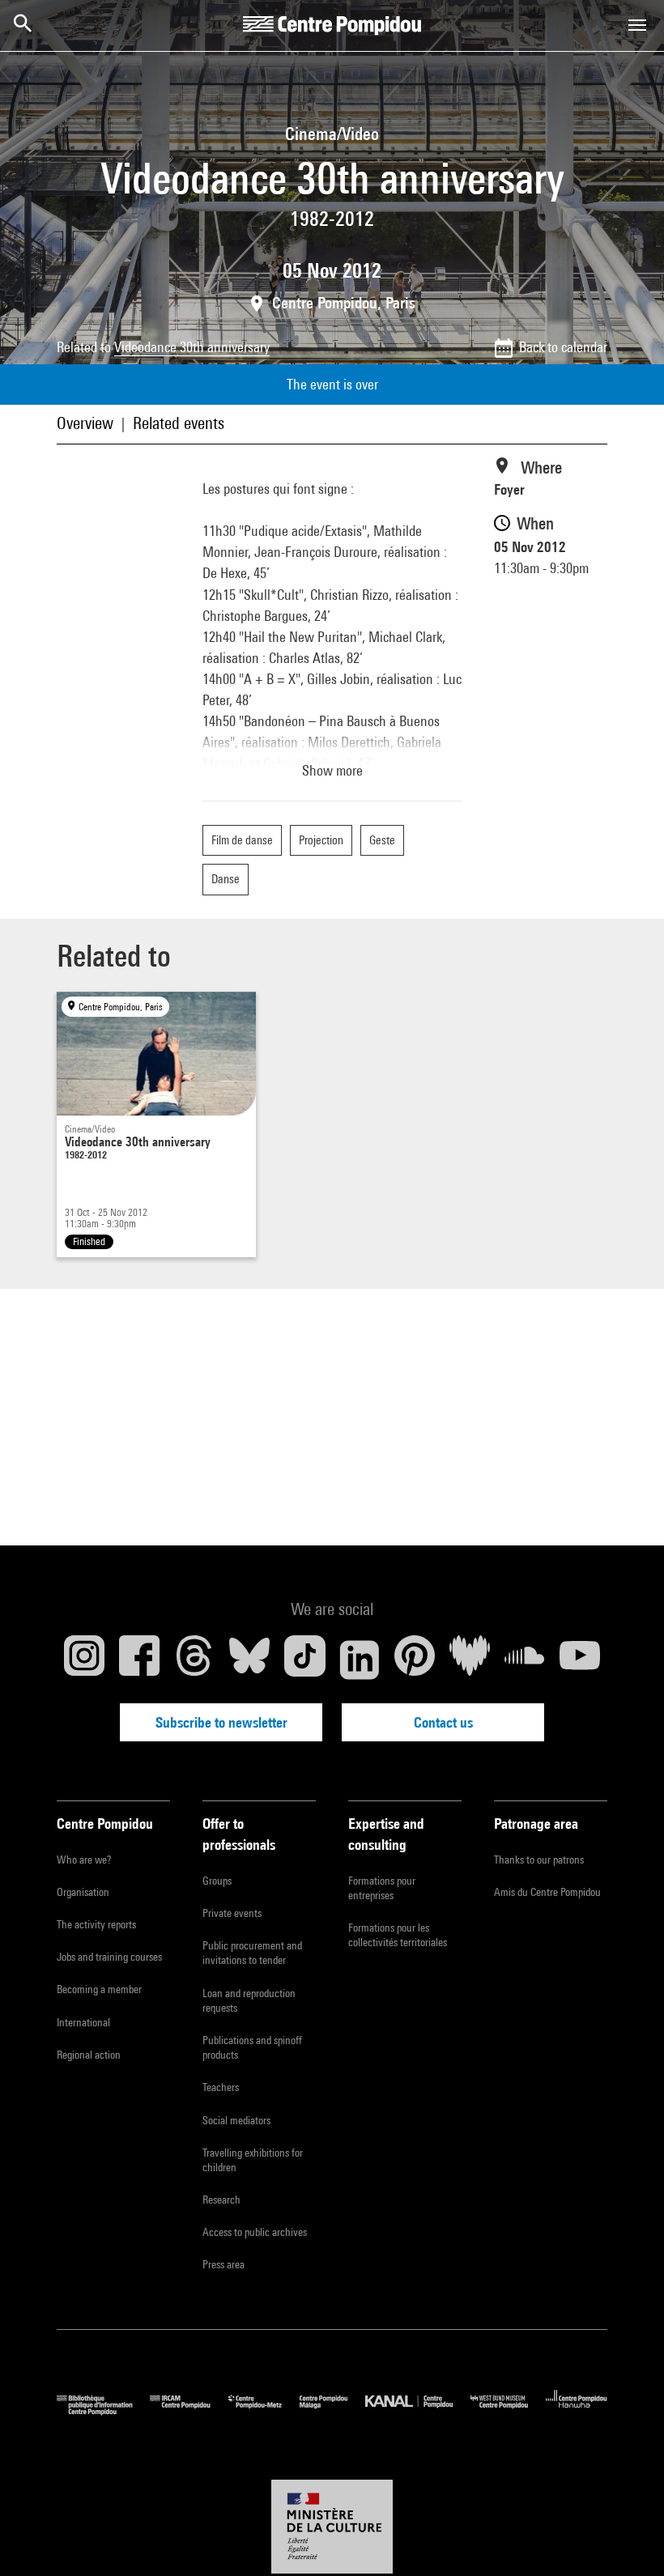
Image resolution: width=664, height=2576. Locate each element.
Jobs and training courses (109, 1957)
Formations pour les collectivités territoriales (398, 1935)
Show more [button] (332, 770)
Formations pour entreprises (382, 1888)
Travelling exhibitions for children (253, 2160)
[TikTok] (304, 1660)
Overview (85, 423)
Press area (223, 2264)
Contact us (443, 1722)
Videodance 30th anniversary (192, 347)
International (83, 2022)
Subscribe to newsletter (221, 1722)
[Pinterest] (415, 1660)
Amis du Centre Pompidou (547, 1892)
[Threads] (194, 1660)
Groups (217, 1881)
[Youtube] (580, 1660)
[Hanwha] (577, 2411)
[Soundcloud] (525, 1660)
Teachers (221, 2087)
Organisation (83, 1892)
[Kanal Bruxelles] (417, 2411)
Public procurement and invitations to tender (252, 1953)
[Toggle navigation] (637, 25)
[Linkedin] (360, 1660)
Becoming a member (99, 1989)
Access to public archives (255, 2232)
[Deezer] (470, 1660)
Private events (232, 1913)
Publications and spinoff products (252, 2047)
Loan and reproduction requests (249, 2000)
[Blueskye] (249, 1660)
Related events (179, 423)
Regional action (89, 2055)
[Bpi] (103, 2411)
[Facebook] (139, 1660)
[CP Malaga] (332, 2411)
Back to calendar (563, 347)
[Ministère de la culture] (332, 2527)
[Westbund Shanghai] (508, 2411)
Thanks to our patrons (539, 1860)
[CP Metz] (264, 2411)
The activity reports (96, 1924)
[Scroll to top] (626, 2538)
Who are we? (84, 1860)
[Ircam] (189, 2411)
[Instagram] (84, 1660)
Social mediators (236, 2120)
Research (221, 2200)
